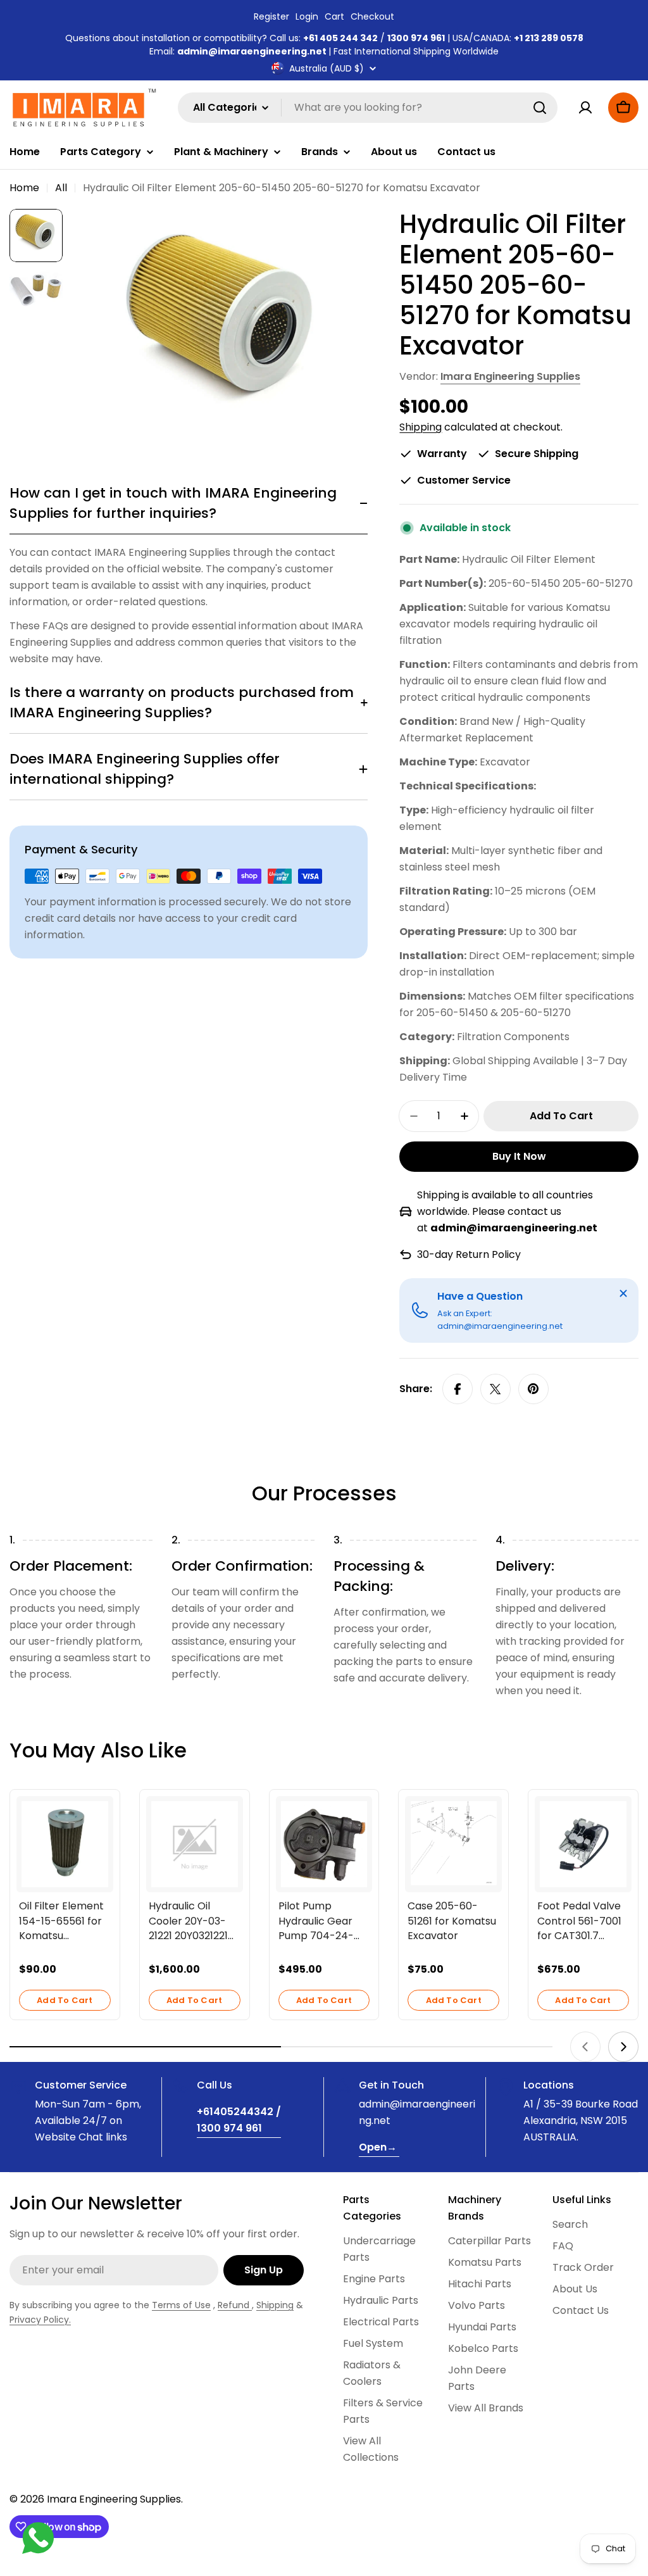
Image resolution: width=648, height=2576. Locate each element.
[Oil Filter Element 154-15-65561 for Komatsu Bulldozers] (65, 1844)
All (61, 188)
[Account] (585, 108)
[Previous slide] (585, 2047)
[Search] (540, 108)
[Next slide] (623, 2047)
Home (24, 188)
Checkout (372, 16)
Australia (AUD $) (327, 68)
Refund (235, 2305)
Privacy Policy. (40, 2320)
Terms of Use (181, 2305)
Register (271, 16)
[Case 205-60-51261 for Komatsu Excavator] (453, 1843)
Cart (334, 16)
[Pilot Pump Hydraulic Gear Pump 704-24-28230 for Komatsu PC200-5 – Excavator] (324, 1844)
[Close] (623, 1293)
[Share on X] (495, 1389)
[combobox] (368, 108)
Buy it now (519, 1156)
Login (307, 16)
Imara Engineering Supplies (510, 376)
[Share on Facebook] (458, 1389)
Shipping (421, 427)
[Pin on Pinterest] (533, 1389)
